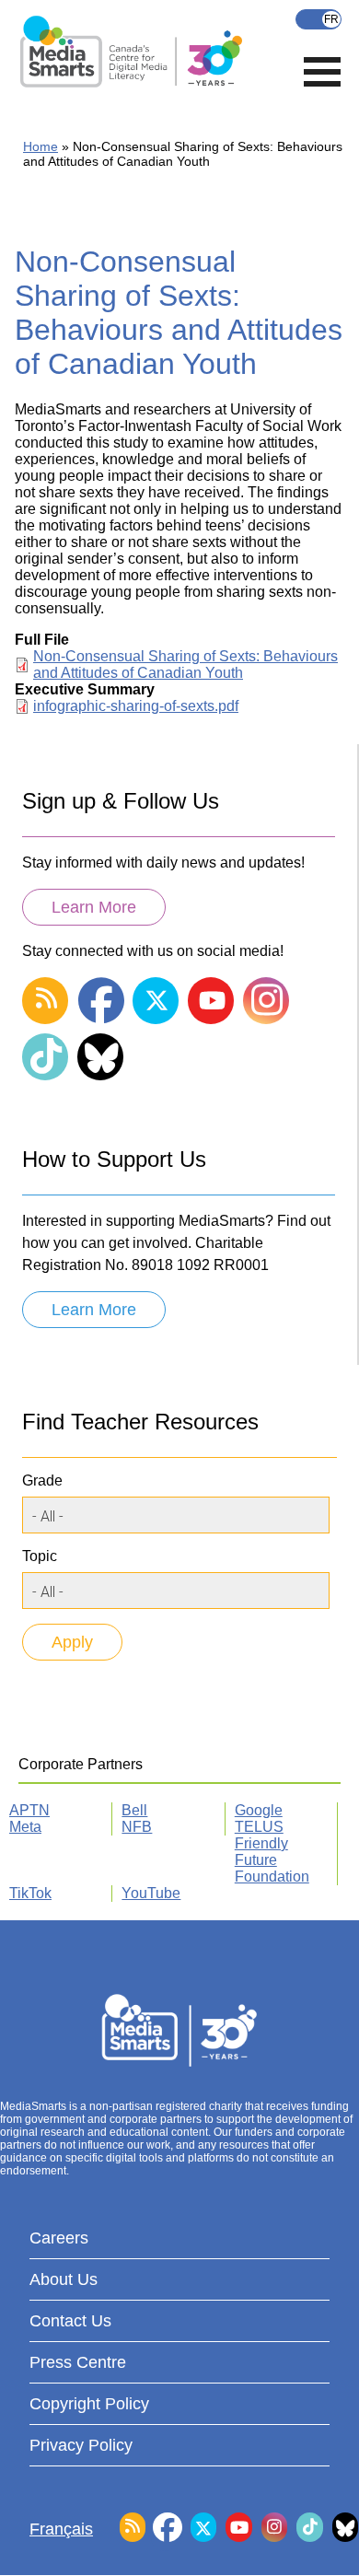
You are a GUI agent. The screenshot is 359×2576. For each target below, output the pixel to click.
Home (41, 146)
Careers (59, 2238)
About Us (64, 2279)
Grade (42, 1480)
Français (318, 19)
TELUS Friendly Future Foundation (272, 1852)
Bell (134, 1810)
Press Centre (78, 2362)
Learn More (94, 907)
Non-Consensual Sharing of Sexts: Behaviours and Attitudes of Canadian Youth (185, 664)
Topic (40, 1556)
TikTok (30, 1893)
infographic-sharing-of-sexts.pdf (136, 706)
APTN (29, 1810)
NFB (137, 1827)
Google (259, 1810)
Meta (25, 1827)
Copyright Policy (89, 2404)
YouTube (151, 1893)
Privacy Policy (81, 2445)
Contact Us (70, 2321)
